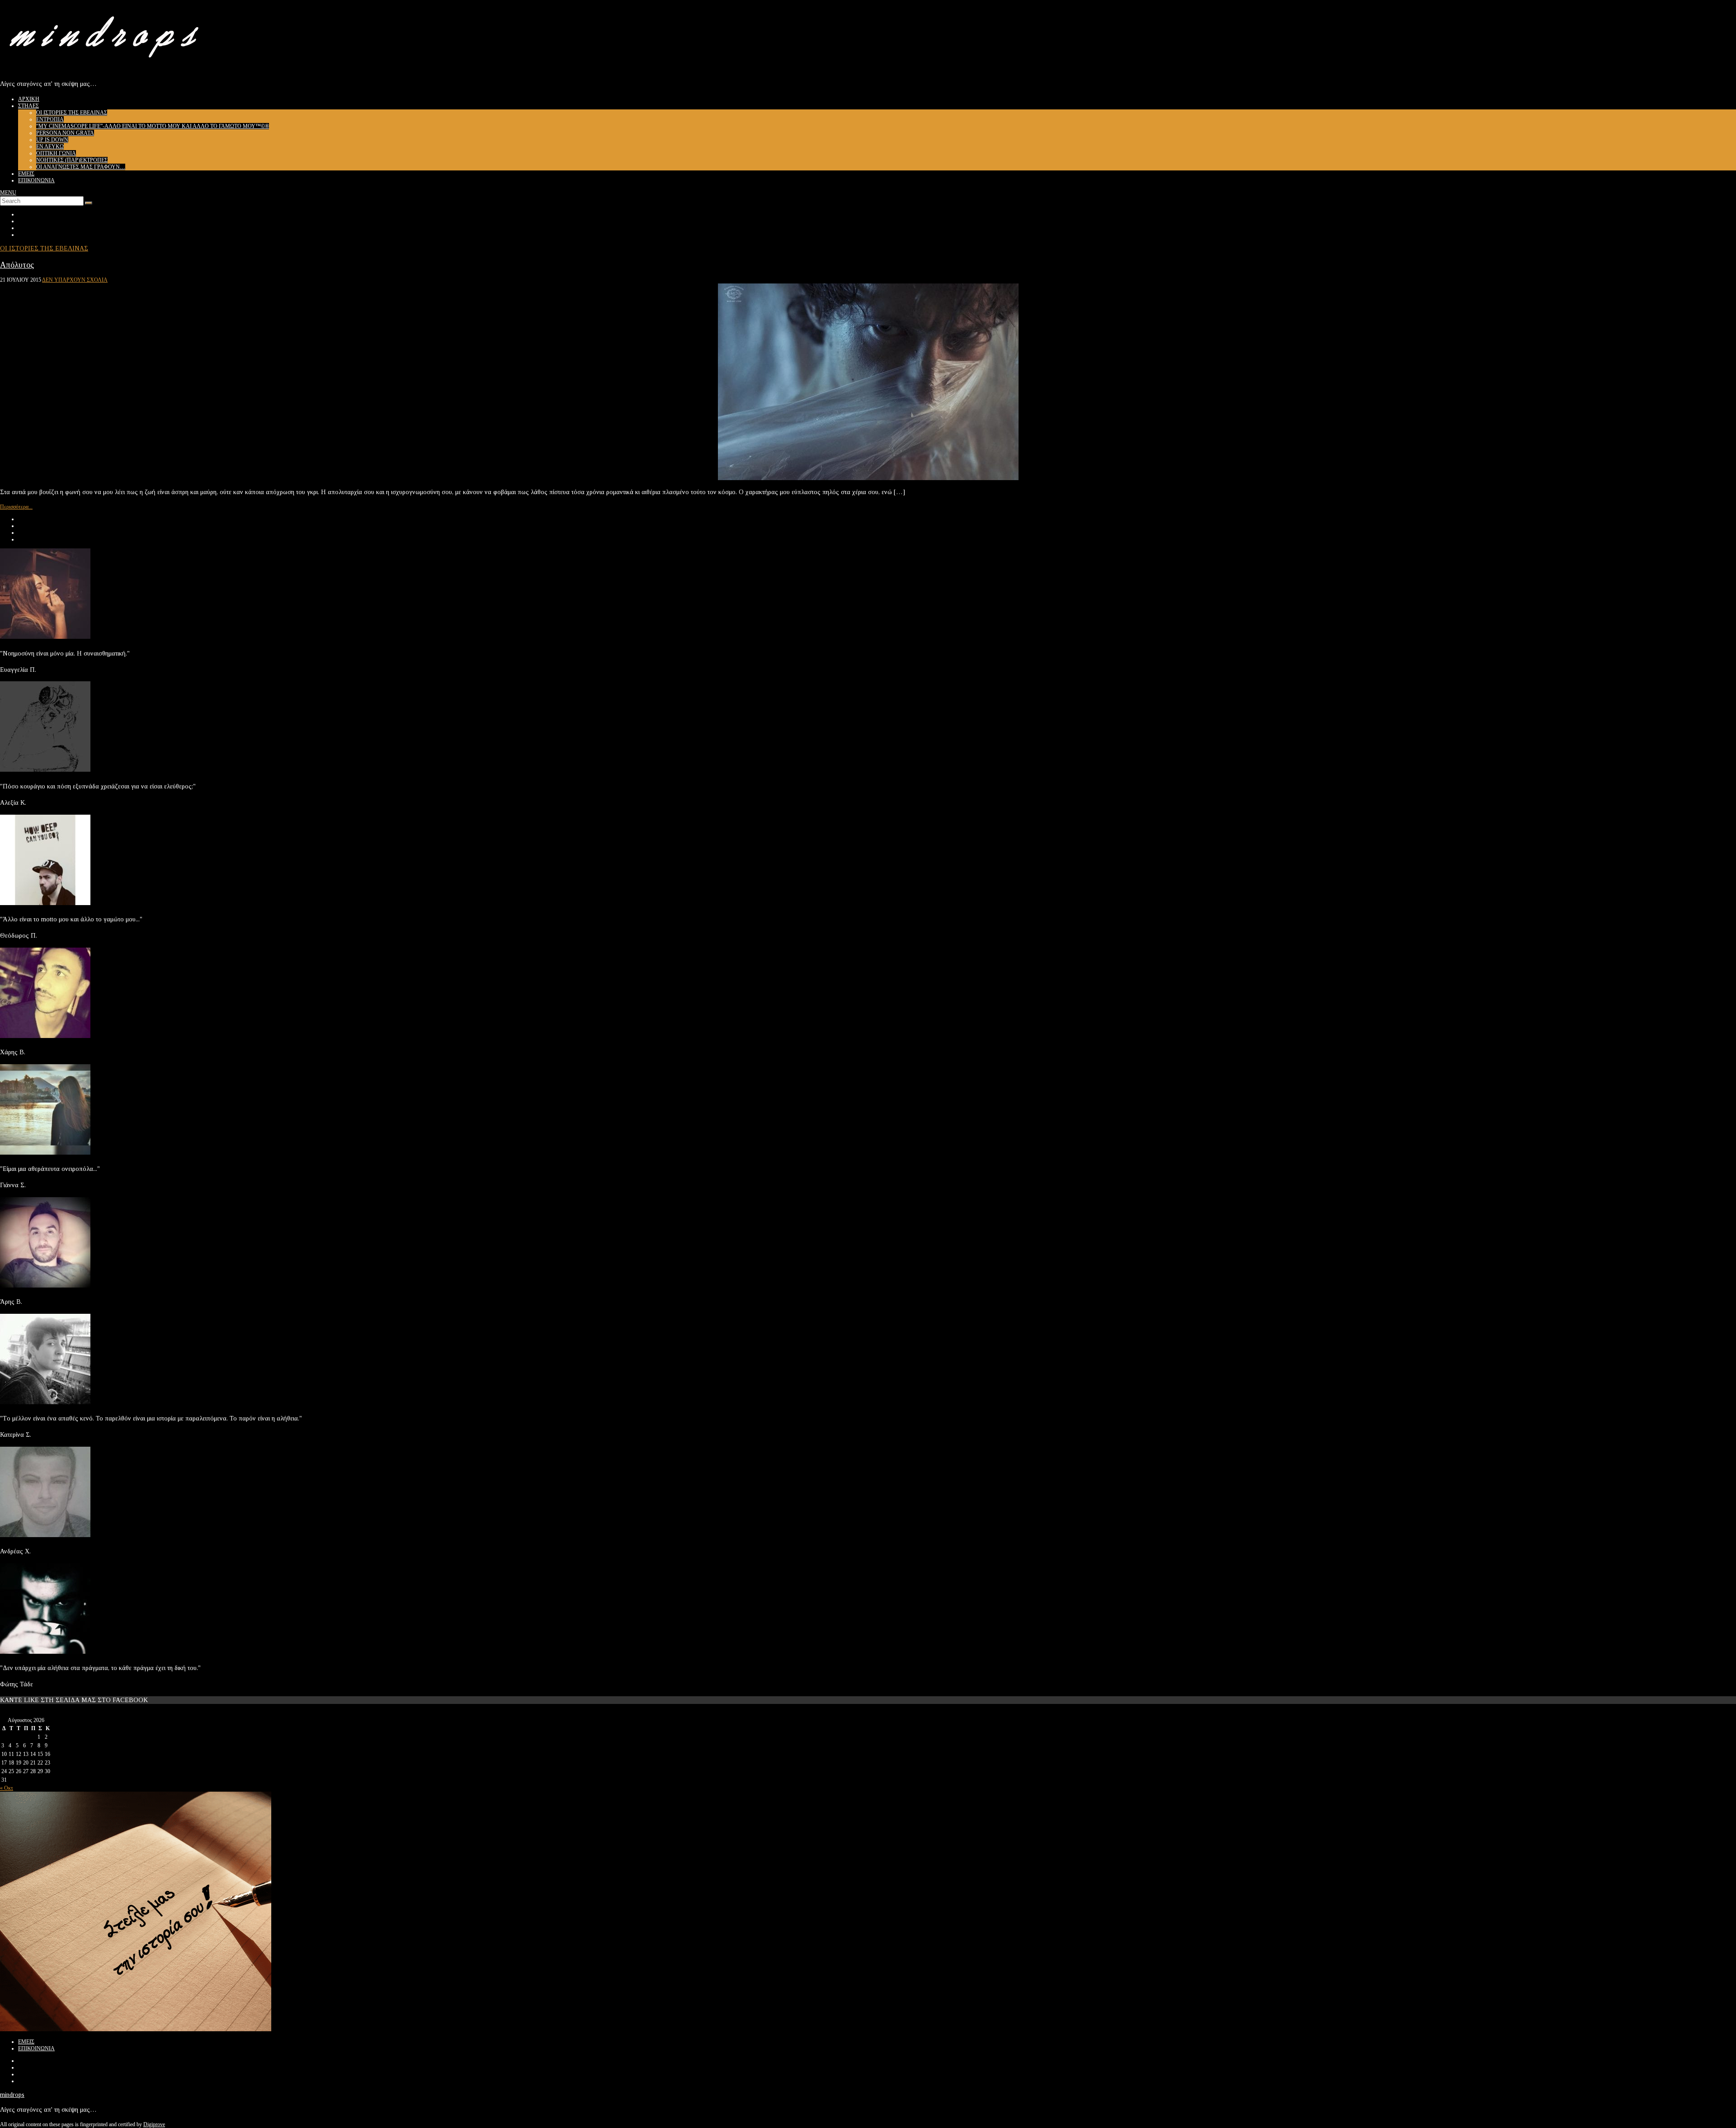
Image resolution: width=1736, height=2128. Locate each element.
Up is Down (52, 140)
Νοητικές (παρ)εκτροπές (72, 160)
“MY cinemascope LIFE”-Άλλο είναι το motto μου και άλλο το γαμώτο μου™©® (153, 126)
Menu (8, 193)
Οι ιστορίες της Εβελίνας (72, 113)
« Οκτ (7, 1788)
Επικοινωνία (36, 180)
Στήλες (28, 106)
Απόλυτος (17, 265)
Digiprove (154, 2124)
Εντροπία (50, 119)
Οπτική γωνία (56, 153)
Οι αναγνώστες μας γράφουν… (81, 167)
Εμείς (26, 174)
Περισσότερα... (16, 507)
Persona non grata (65, 133)
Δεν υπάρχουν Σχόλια (75, 280)
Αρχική (29, 99)
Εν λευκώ (50, 146)
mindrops (12, 2095)
